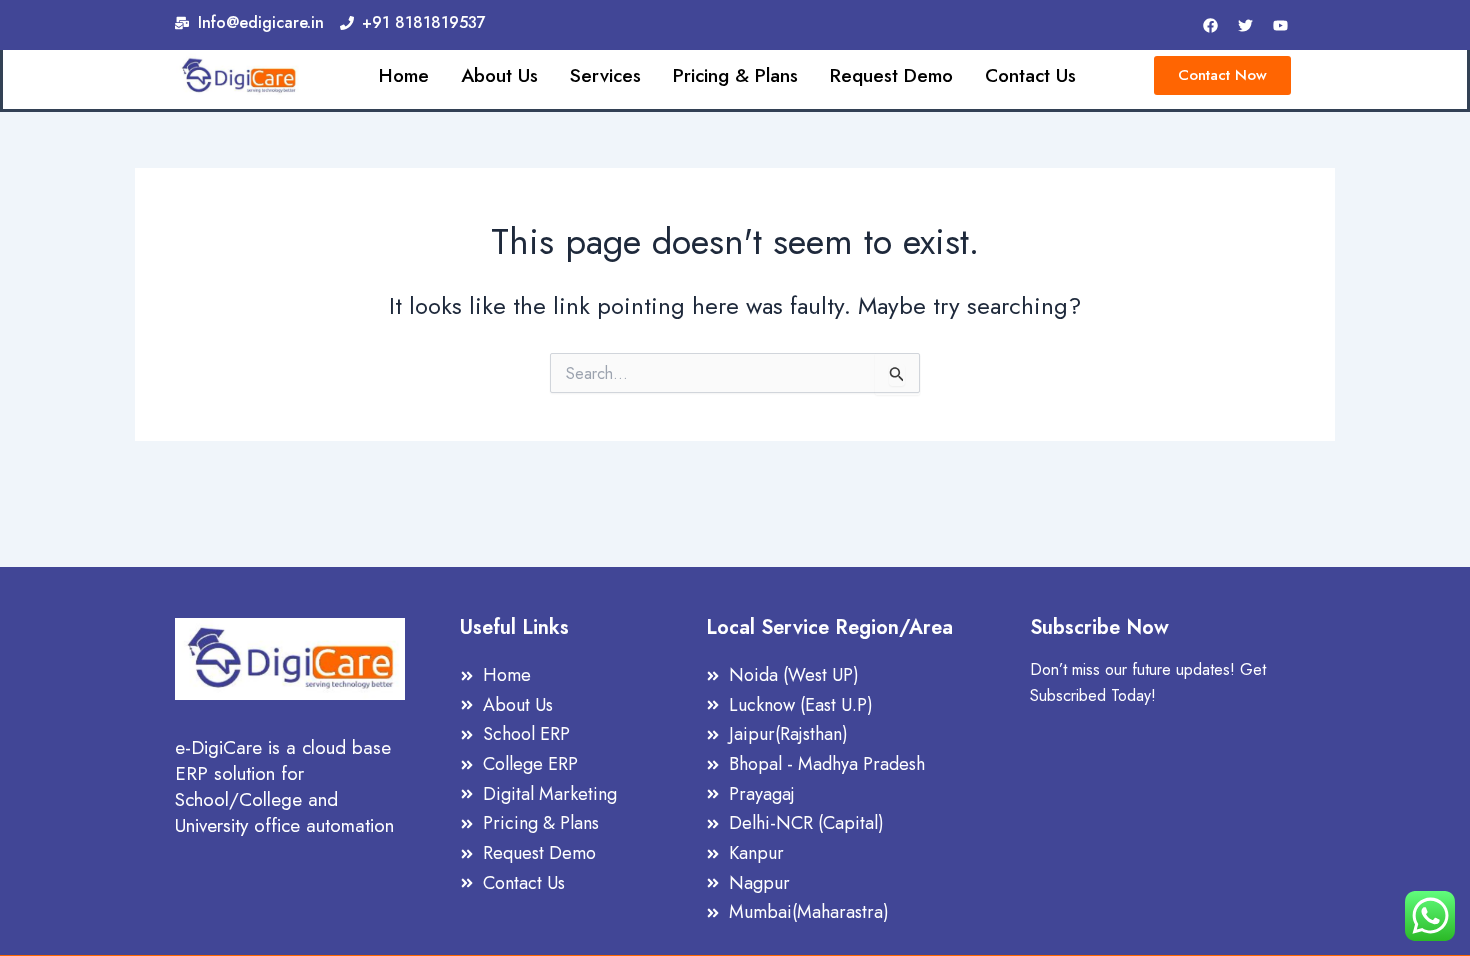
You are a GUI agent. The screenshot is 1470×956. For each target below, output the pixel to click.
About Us (499, 76)
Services (605, 76)
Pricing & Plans (735, 76)
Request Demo (891, 76)
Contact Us (1030, 76)
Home (404, 76)
